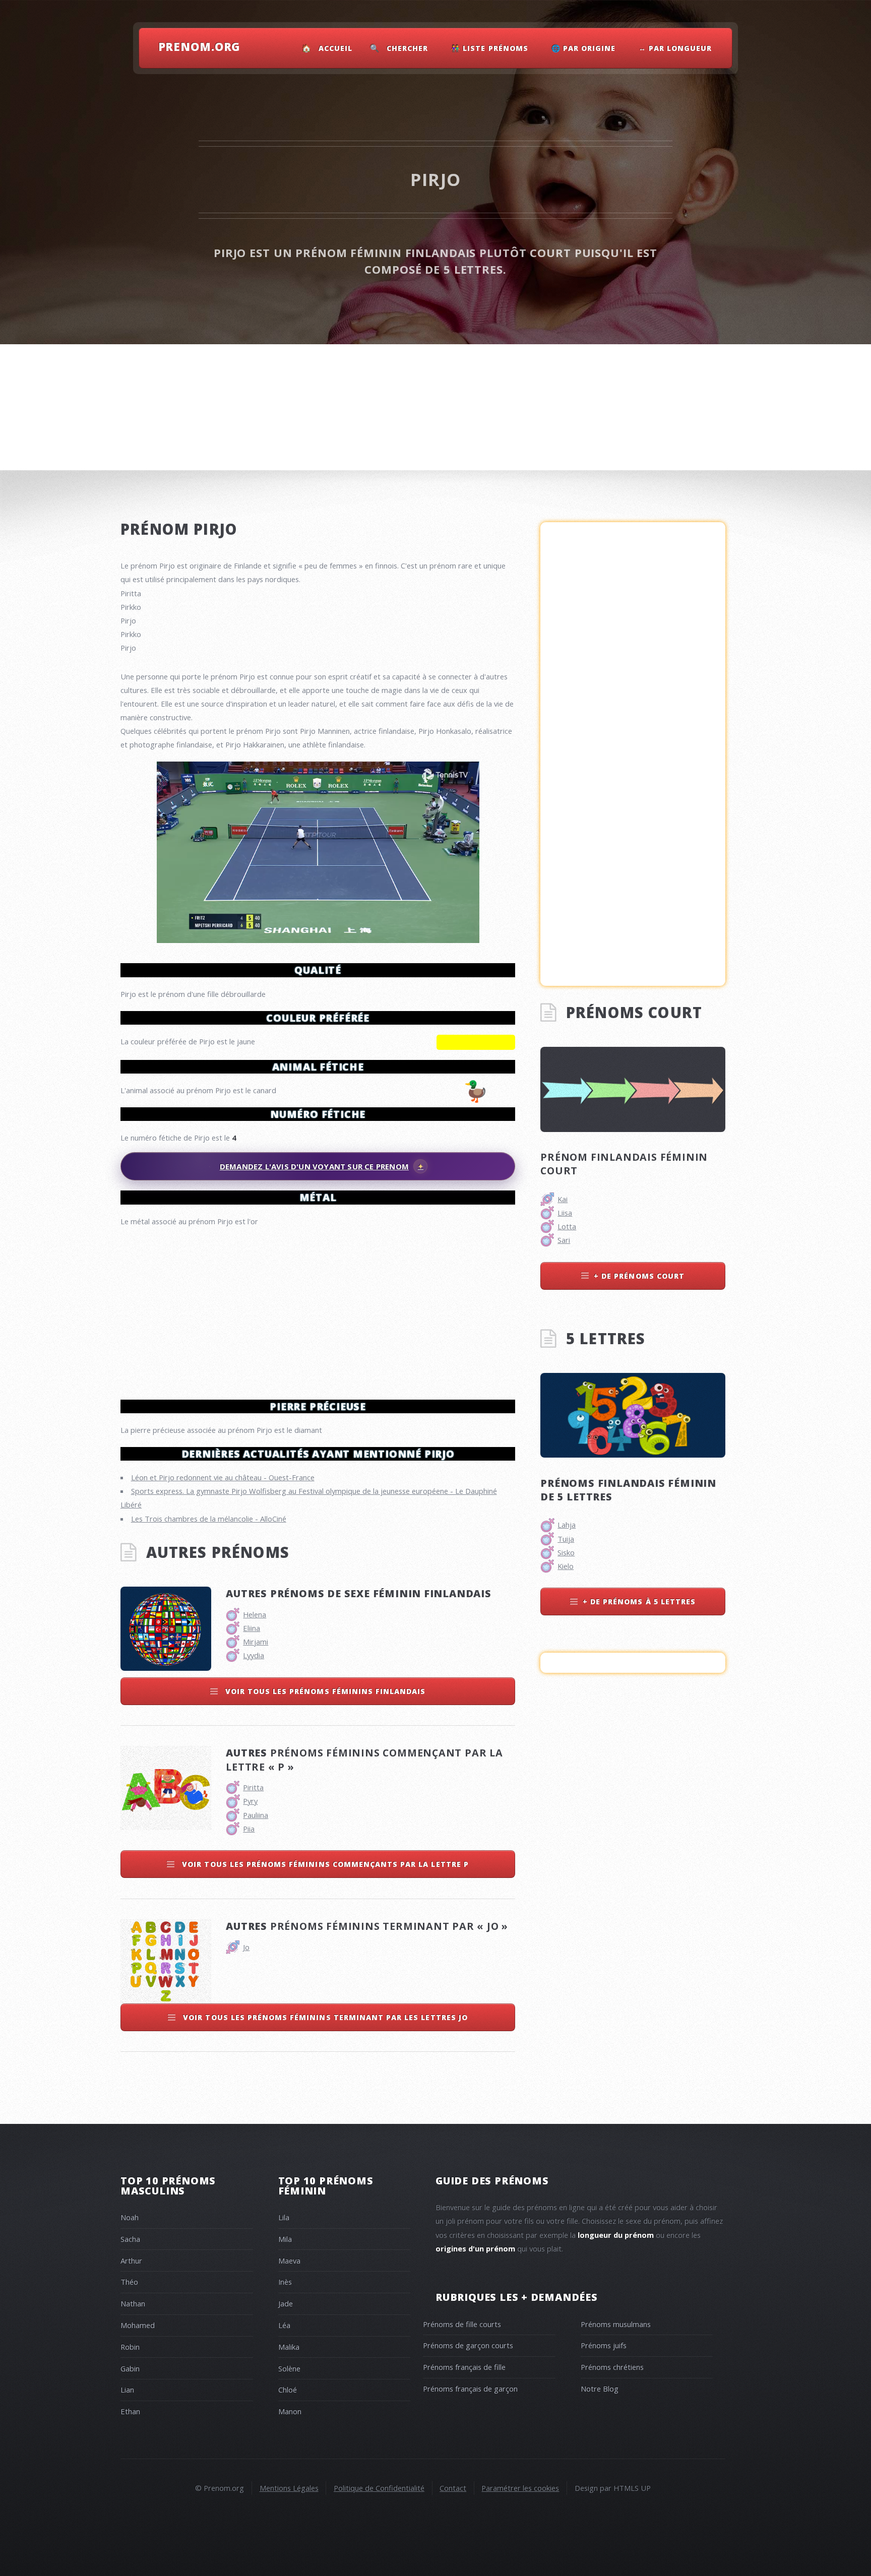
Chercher (407, 48)
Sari (564, 1240)
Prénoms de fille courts (462, 2324)
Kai (563, 1199)
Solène (289, 2368)
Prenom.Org (200, 46)
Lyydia (254, 1655)
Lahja (567, 1525)
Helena (255, 1614)
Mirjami (256, 1642)
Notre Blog (600, 2389)
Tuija (566, 1539)
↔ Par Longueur (675, 48)
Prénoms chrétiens (612, 2367)
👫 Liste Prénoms (490, 48)
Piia (249, 1829)
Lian (127, 2390)
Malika (289, 2347)
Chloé (288, 2390)
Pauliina (256, 1815)
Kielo (566, 1566)
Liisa (565, 1213)
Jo (246, 1947)
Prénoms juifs (604, 2345)
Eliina (252, 1628)
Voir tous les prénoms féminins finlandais (324, 1691)
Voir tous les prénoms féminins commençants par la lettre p (324, 1864)
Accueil (335, 48)
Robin (130, 2347)
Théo (129, 2282)
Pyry (250, 1801)
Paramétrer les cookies (520, 2488)
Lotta (567, 1226)
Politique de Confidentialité (379, 2488)
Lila (284, 2217)
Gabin (130, 2368)
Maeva (289, 2260)
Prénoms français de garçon (470, 2389)
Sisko (566, 1552)
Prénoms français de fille (464, 2367)
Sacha (130, 2239)
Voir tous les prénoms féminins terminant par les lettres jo (324, 2017)
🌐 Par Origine (584, 48)
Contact (453, 2488)
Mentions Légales (289, 2488)
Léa (284, 2325)
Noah (130, 2217)
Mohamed (138, 2325)
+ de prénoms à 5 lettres (639, 1601)
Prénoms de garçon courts (468, 2345)
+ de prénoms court (639, 1276)
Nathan (133, 2303)
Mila (285, 2239)
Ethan (130, 2411)
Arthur (131, 2260)
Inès (285, 2282)
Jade (286, 2303)
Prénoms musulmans (616, 2324)
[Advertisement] (318, 1309)
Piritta (253, 1787)
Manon (290, 2411)
